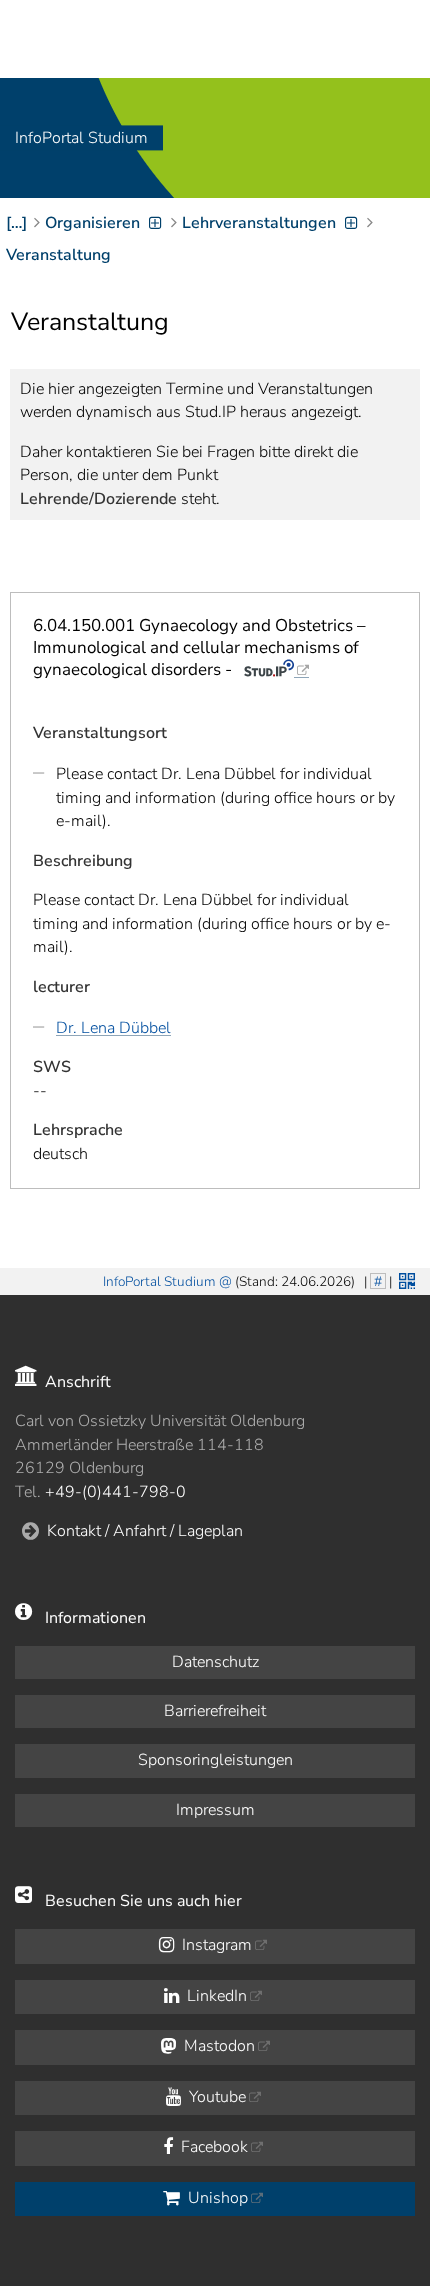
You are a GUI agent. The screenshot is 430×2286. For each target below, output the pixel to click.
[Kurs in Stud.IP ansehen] (276, 669)
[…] (16, 223)
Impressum (215, 1810)
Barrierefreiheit (215, 1711)
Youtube (215, 2097)
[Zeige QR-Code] (405, 1279)
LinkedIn (215, 1996)
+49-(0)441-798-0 (115, 1492)
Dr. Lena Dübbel (113, 1028)
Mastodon (217, 2046)
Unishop (216, 2198)
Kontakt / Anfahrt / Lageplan (145, 1531)
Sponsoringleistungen (215, 1760)
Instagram (215, 1945)
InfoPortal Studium (81, 138)
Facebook (212, 2147)
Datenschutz (215, 1662)
